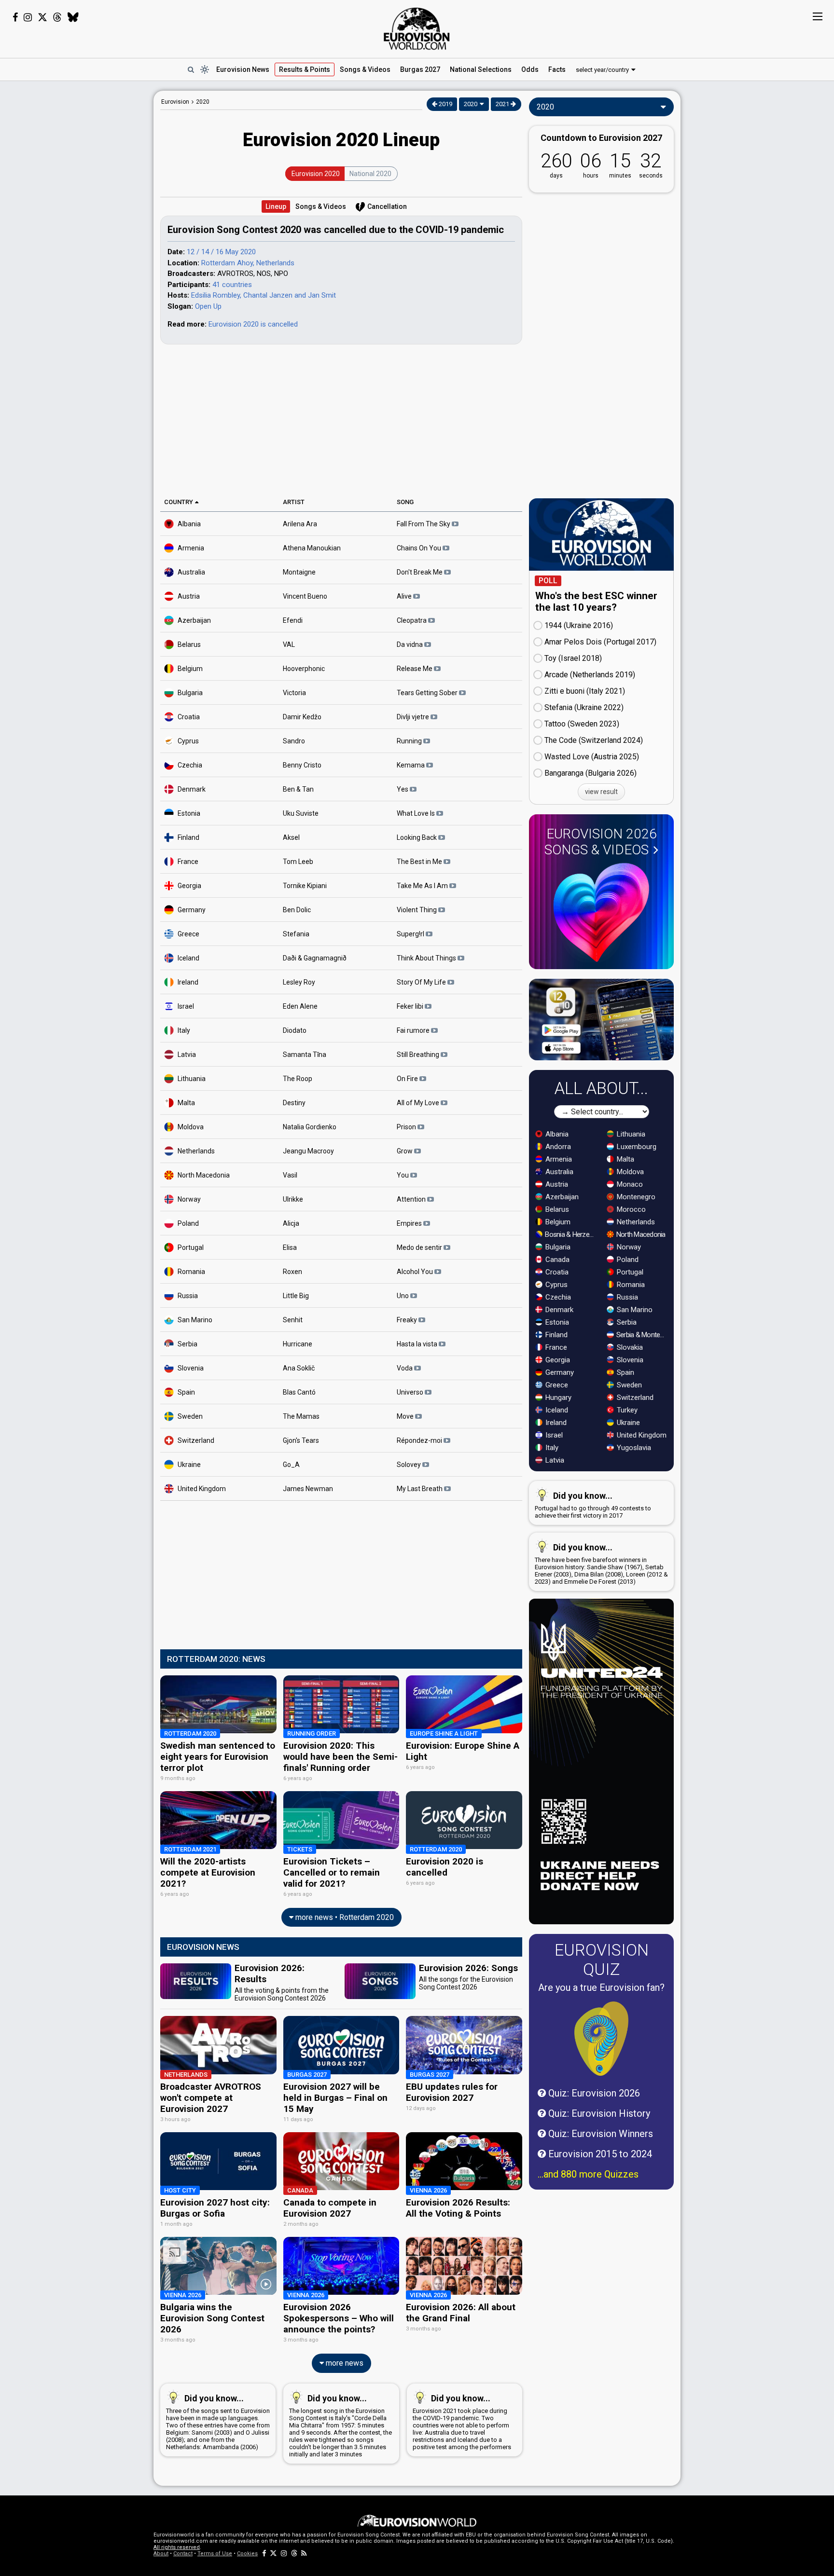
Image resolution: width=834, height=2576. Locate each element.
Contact (183, 2554)
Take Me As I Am (423, 885)
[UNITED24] (601, 1761)
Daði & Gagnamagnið (315, 958)
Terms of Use (215, 2554)
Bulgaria (190, 692)
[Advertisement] (77, 235)
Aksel (291, 837)
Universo (411, 1392)
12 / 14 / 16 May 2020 (221, 252)
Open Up (208, 306)
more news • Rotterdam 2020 (344, 1917)
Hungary (557, 1398)
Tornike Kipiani (305, 885)
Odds (530, 69)
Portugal (191, 1247)
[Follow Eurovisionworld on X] (42, 17)
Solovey (410, 1464)
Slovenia (191, 1368)
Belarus (189, 644)
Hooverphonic (304, 668)
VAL (289, 644)
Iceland (188, 958)
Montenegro (635, 1197)
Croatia (189, 716)
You (403, 1175)
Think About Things (427, 958)
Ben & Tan (298, 789)
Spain (186, 1392)
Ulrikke (293, 1199)
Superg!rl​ (411, 933)
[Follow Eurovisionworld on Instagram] (28, 17)
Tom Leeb (298, 861)
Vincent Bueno (305, 596)
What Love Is (417, 813)
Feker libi (411, 1006)
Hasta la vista (418, 1343)
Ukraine (189, 1464)
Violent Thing (417, 909)
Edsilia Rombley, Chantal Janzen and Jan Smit (264, 295)
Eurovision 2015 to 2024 (599, 2154)
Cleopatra (412, 620)
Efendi (293, 620)
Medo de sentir (420, 1247)
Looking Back (417, 837)
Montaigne (299, 572)
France (188, 861)
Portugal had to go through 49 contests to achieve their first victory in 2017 (593, 1505)
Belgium (190, 668)
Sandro (294, 740)
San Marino (195, 1319)
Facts (557, 69)
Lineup (276, 206)
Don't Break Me (420, 572)
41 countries (232, 285)
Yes (403, 789)
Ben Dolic (297, 909)
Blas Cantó (299, 1392)
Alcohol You (416, 1271)
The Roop (298, 1078)
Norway (189, 1199)
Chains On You (420, 548)
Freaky (408, 1319)
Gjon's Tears (301, 1440)
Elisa (290, 1247)
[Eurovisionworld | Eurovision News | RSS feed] (304, 2554)
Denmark (192, 789)
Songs (365, 69)
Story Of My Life (422, 982)
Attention (412, 1199)
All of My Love (419, 1102)
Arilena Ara (300, 523)
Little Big (296, 1295)
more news (344, 2363)
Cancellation (387, 206)
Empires (410, 1223)
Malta (186, 1102)
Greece (188, 933)
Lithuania (192, 1078)
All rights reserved (177, 2547)
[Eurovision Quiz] (601, 2039)
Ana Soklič (299, 1368)
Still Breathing (419, 1054)
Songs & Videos (321, 206)
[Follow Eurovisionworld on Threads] (57, 17)
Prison (407, 1126)
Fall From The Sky (424, 523)
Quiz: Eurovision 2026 (593, 2093)
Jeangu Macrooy (308, 1151)
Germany (192, 909)
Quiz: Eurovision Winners (599, 2134)
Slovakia (629, 1347)
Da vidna (410, 644)
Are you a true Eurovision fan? (601, 1987)
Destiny (294, 1102)
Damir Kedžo (302, 716)
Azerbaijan (194, 620)
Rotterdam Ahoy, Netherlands (248, 263)
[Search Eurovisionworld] (191, 69)
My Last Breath (420, 1488)
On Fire (408, 1078)
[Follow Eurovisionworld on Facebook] (15, 17)
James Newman (308, 1488)
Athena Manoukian (312, 548)
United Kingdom (202, 1488)
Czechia (190, 765)
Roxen (292, 1271)
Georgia (189, 885)
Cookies (247, 2554)
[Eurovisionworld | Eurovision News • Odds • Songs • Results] (417, 29)
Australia (191, 572)
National (481, 69)
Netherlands (196, 1151)
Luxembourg (636, 1147)
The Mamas (301, 1416)
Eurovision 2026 (601, 842)
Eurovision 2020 (316, 174)
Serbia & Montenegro (642, 1335)
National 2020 (370, 174)
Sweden (190, 1416)
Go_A (291, 1464)
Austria (189, 596)
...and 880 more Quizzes (588, 2174)
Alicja (291, 1223)
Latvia (187, 1054)
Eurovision (175, 102)
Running (410, 740)
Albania (189, 523)
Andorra (557, 1147)
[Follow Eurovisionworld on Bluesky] (73, 17)
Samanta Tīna (305, 1054)
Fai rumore (414, 1030)
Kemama (411, 765)
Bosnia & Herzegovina (571, 1234)
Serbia (188, 1343)
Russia (188, 1295)
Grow (405, 1151)
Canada (556, 1260)
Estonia (189, 813)
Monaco (629, 1184)
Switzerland (196, 1440)
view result (601, 792)
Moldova (191, 1126)
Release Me (415, 668)
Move (406, 1416)
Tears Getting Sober (428, 692)
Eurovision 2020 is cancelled (253, 324)
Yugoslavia (633, 1448)
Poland (188, 1223)
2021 (503, 104)
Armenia (191, 548)
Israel (186, 1006)
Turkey (626, 1410)
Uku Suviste (301, 813)
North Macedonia (204, 1175)
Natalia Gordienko (310, 1126)
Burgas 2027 (420, 69)
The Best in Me (420, 861)
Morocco (630, 1209)
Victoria (294, 692)
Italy (184, 1030)
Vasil (290, 1175)
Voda (405, 1368)
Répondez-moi (420, 1440)
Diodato (295, 1030)
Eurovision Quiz (602, 1959)
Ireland (188, 982)
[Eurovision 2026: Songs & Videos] (601, 912)
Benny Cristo (302, 765)
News (243, 69)
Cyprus (188, 740)
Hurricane (298, 1343)
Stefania (296, 933)
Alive (405, 596)
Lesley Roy (299, 982)
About (161, 2554)
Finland (188, 837)
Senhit (293, 1319)
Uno (403, 1295)
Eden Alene (300, 1006)
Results (305, 69)
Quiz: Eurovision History (598, 2113)
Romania (191, 1271)
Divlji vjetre (414, 716)
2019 (445, 104)
